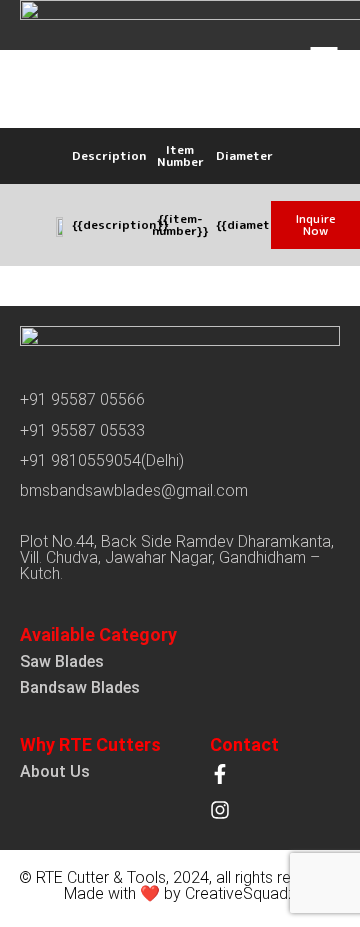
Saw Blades (62, 661)
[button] (315, 225)
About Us (55, 771)
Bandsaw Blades (80, 687)
